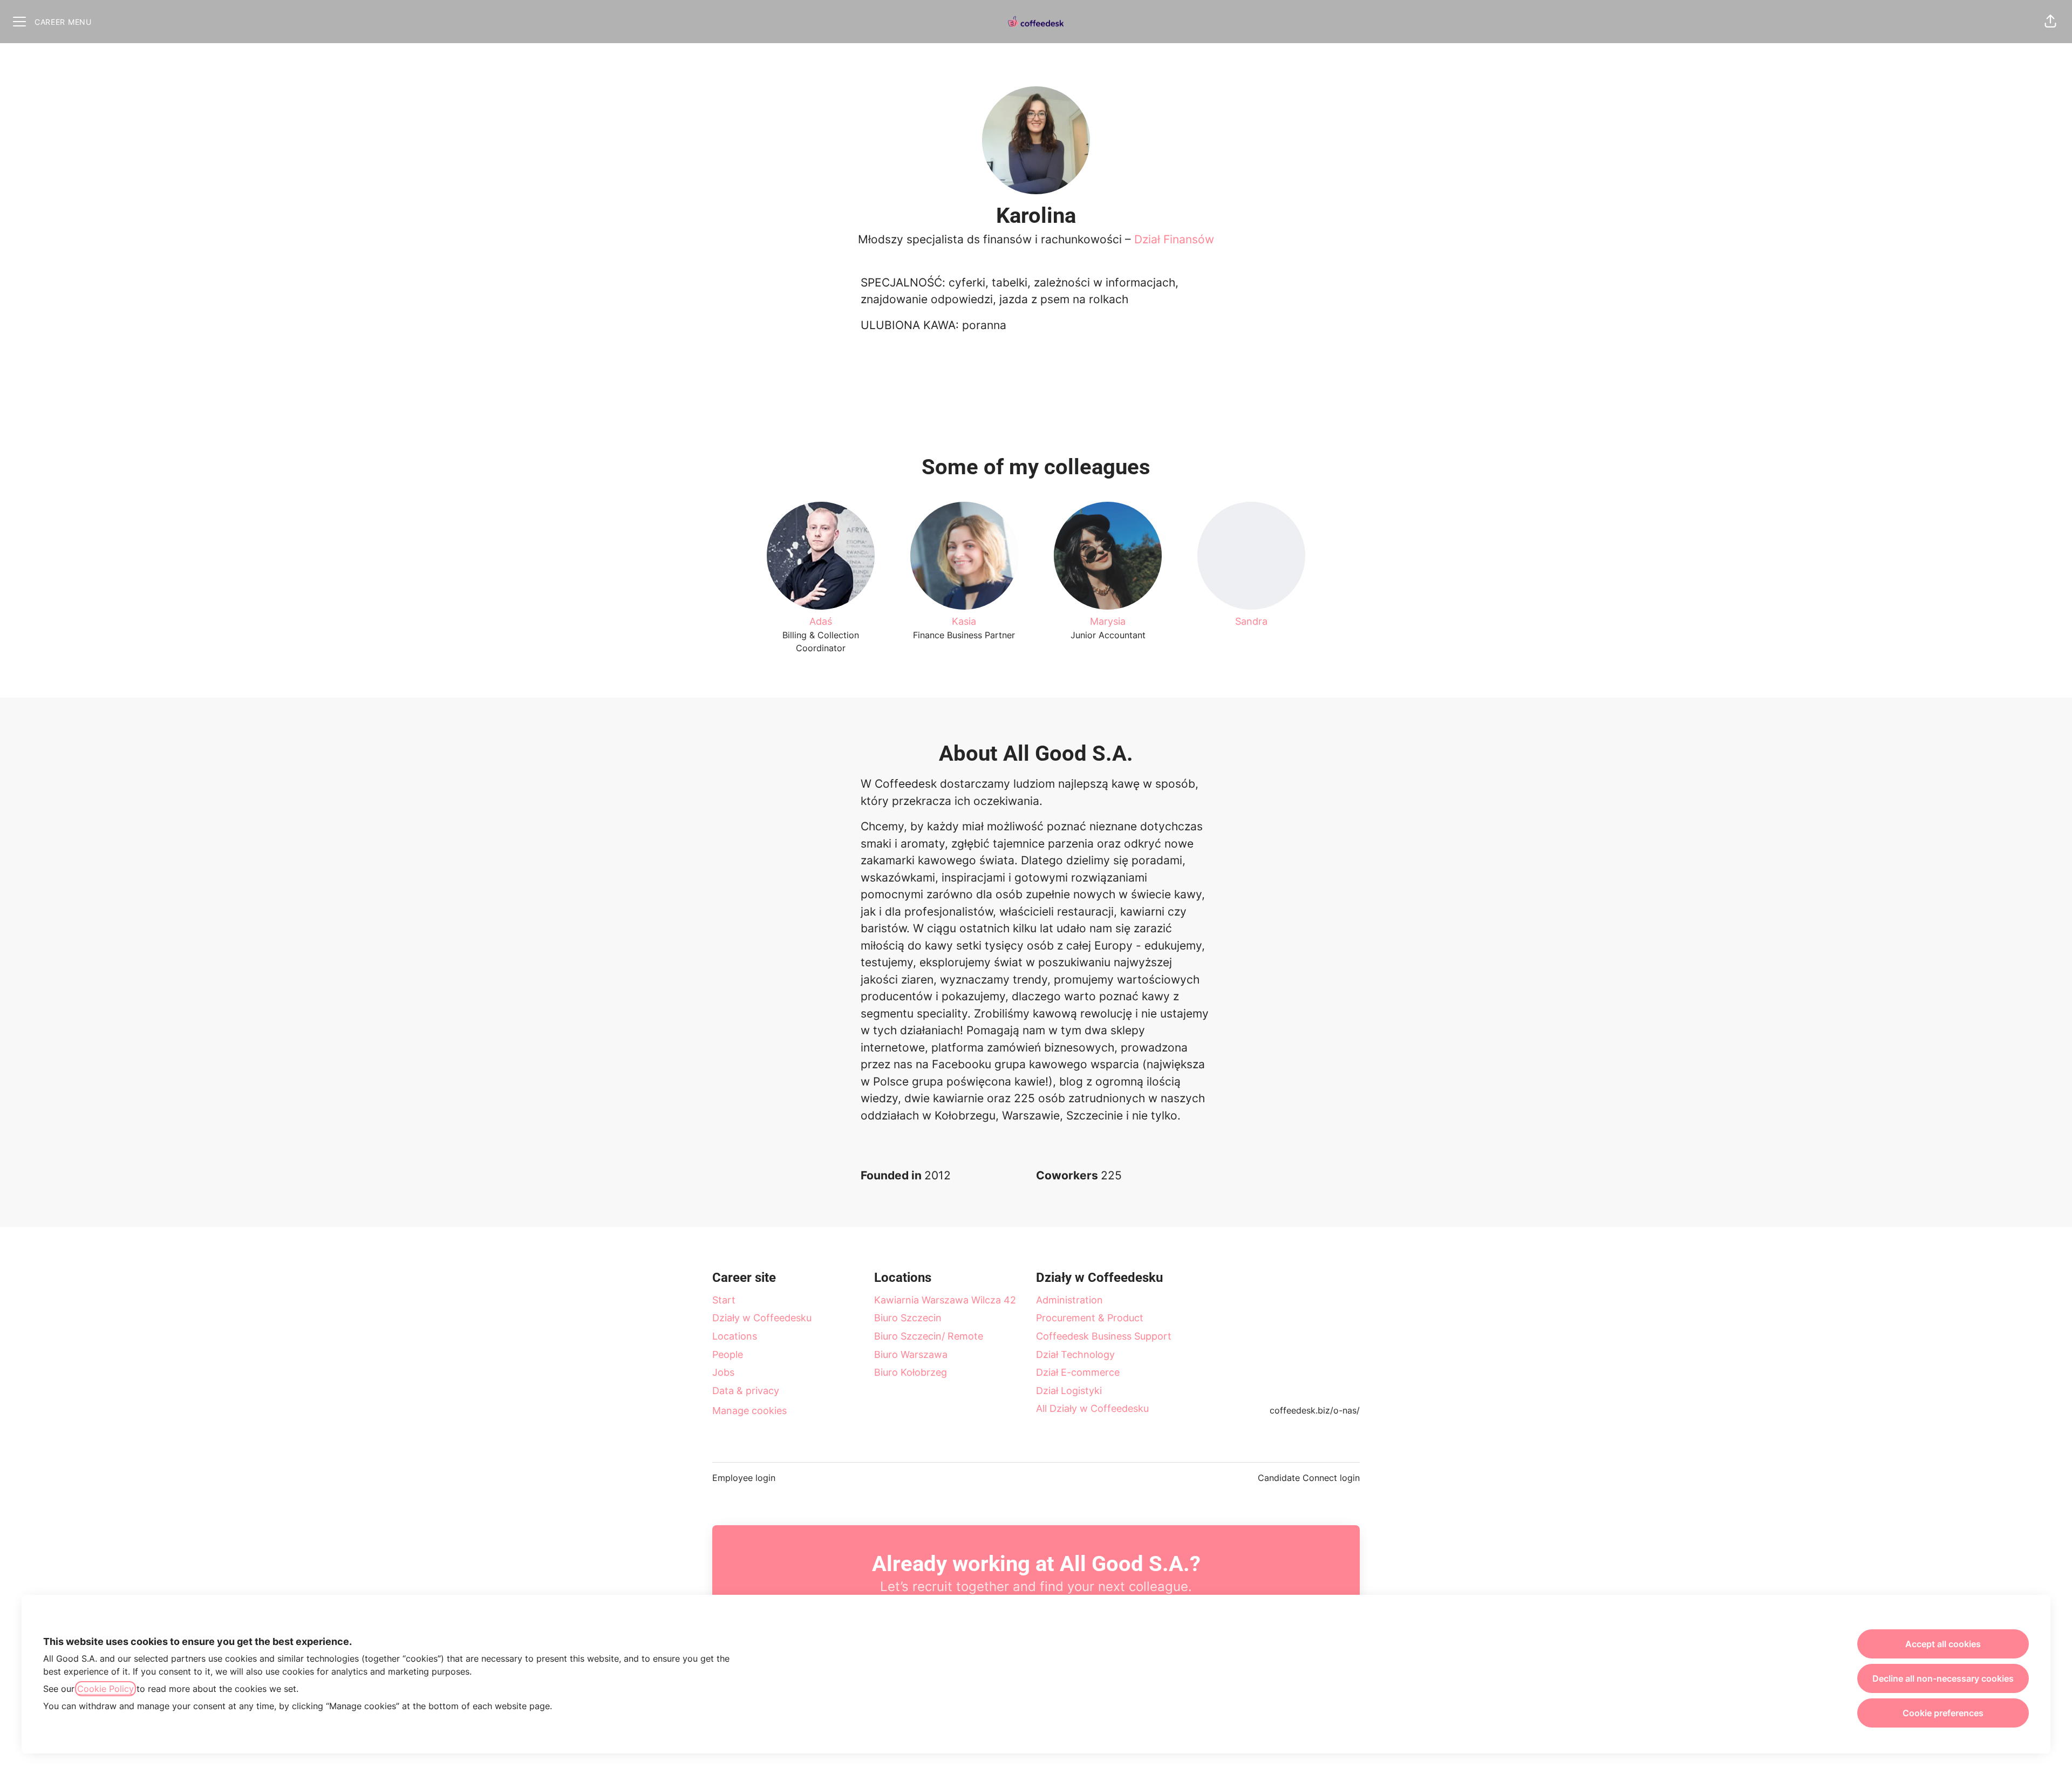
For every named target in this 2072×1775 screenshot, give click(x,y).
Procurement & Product (1090, 1318)
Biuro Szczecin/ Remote (929, 1336)
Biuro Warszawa (911, 1354)
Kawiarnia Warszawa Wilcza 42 (945, 1300)
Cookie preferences (1943, 1713)
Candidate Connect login (1309, 1478)
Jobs (723, 1372)
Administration (1069, 1300)
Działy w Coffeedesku (762, 1318)
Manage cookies (749, 1411)
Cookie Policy (105, 1689)
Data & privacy (746, 1391)
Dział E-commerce (1078, 1372)
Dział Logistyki (1069, 1391)
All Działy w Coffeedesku (1092, 1408)
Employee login (744, 1478)
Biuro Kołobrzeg (911, 1372)
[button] (2050, 22)
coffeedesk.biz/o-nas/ (1315, 1410)
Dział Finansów (1174, 239)
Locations (735, 1336)
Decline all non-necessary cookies (1943, 1678)
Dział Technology (1075, 1354)
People (728, 1354)
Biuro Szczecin (908, 1318)
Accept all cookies (1943, 1644)
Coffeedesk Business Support (1104, 1336)
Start (724, 1300)
